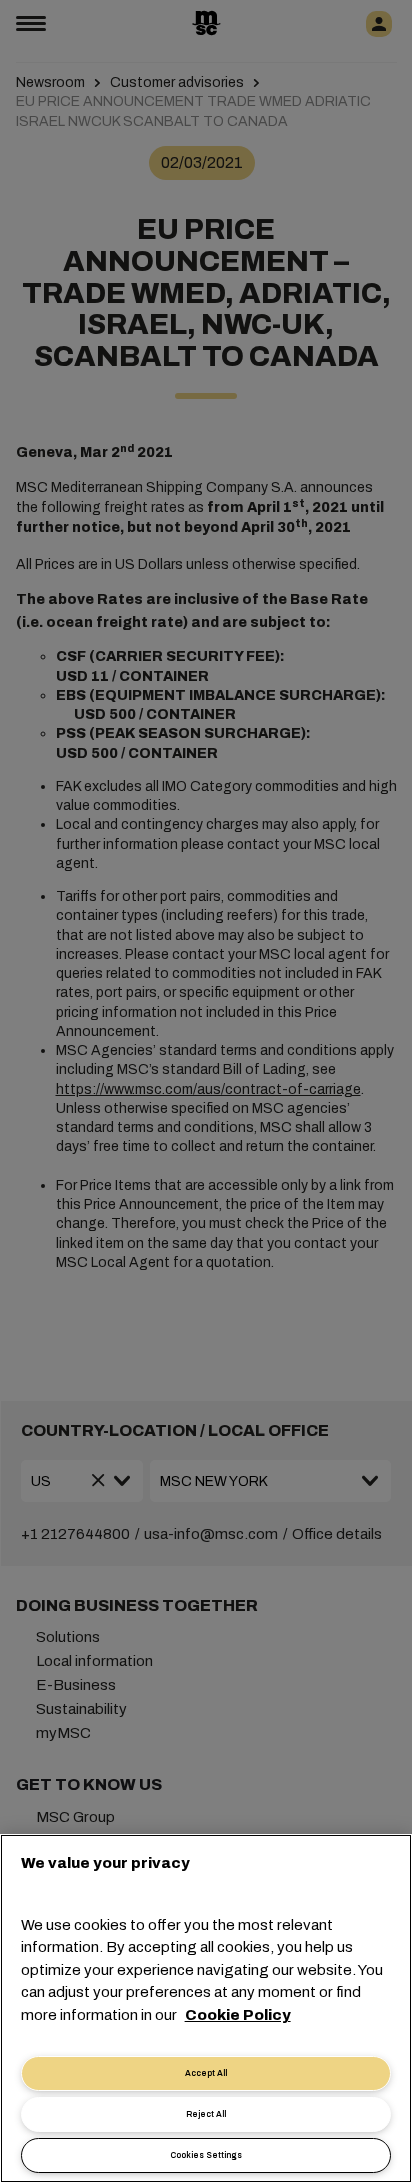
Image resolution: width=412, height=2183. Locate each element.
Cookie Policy (238, 2015)
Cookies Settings (206, 2155)
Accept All (206, 2073)
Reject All (206, 2114)
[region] (206, 2008)
